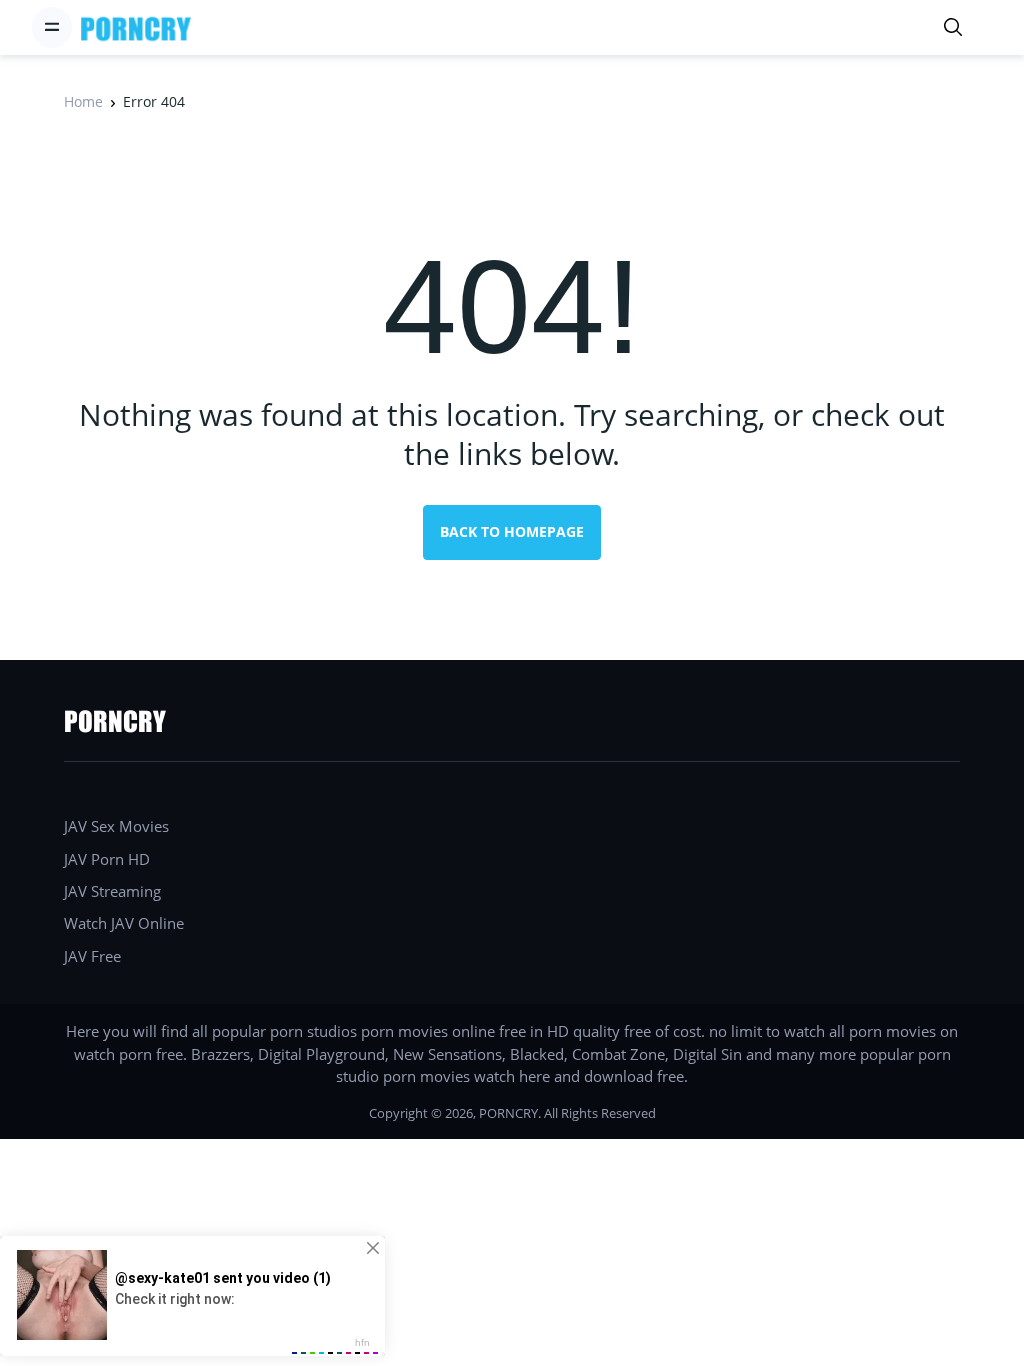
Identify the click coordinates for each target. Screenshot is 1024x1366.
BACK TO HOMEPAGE (512, 531)
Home (83, 101)
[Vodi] (136, 27)
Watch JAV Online (124, 923)
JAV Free (92, 956)
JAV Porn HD (107, 859)
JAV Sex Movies (116, 826)
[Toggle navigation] (52, 27)
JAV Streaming (112, 891)
